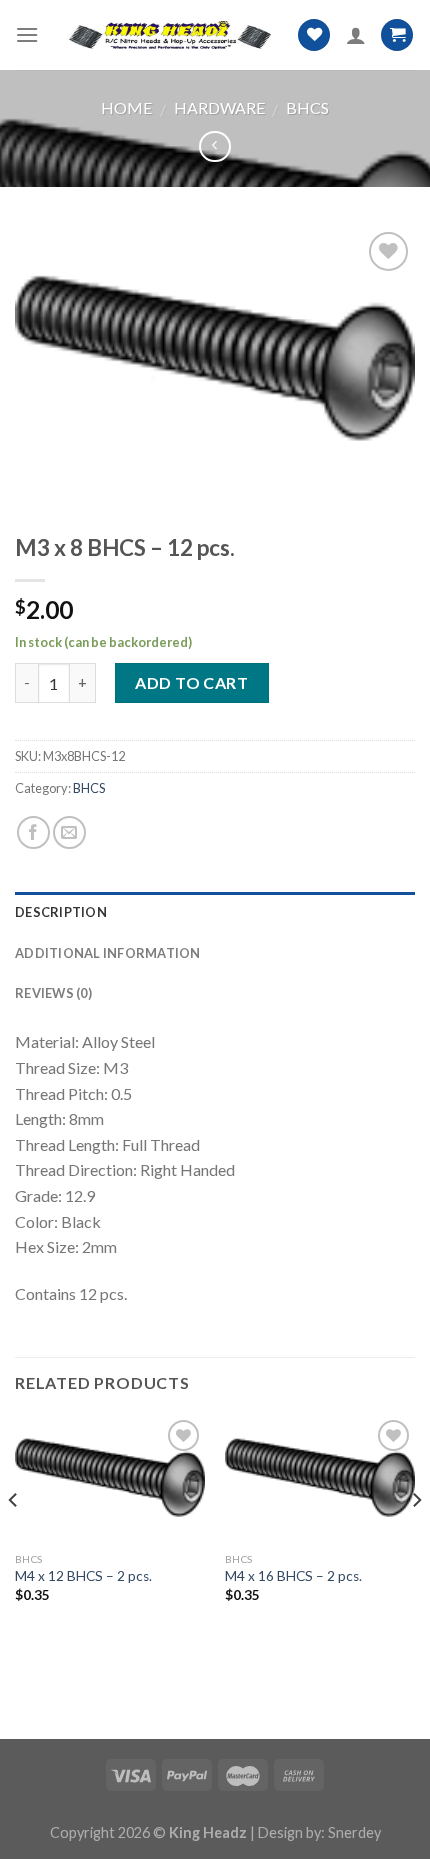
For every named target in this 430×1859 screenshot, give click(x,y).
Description (61, 912)
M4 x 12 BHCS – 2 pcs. (83, 1576)
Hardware (219, 107)
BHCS (307, 107)
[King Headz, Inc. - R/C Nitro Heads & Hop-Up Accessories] (168, 34)
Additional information (108, 953)
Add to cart (191, 682)
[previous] (14, 1540)
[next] (416, 1540)
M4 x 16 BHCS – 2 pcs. (293, 1576)
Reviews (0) (53, 993)
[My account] (356, 35)
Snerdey (354, 1832)
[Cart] (397, 35)
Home (126, 107)
